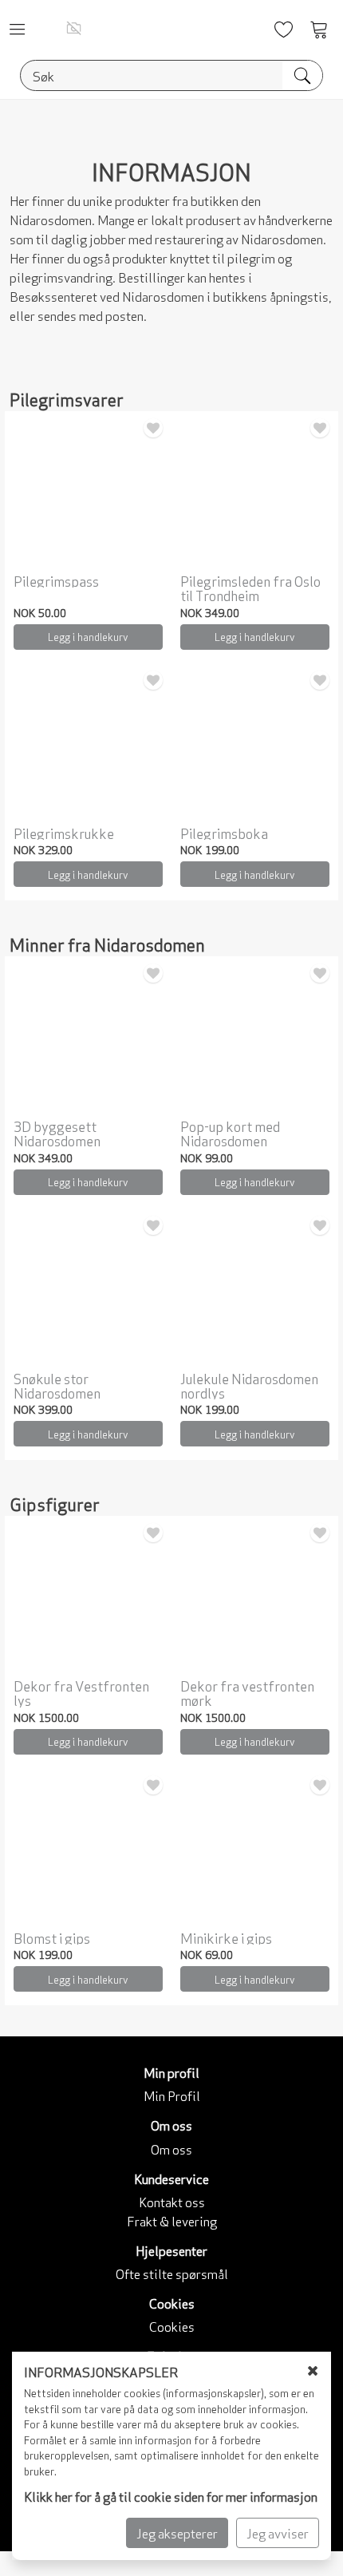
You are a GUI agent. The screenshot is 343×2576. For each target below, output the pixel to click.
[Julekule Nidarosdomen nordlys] (255, 1288)
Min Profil (172, 2095)
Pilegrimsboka (224, 833)
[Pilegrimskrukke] (88, 743)
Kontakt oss (172, 2201)
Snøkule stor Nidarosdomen (57, 1385)
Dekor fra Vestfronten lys (81, 1693)
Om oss (171, 2149)
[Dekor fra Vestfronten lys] (88, 1595)
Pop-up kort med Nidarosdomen (230, 1133)
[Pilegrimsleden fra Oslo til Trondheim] (255, 491)
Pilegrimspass (56, 580)
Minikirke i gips (226, 1937)
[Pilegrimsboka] (255, 743)
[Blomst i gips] (88, 1848)
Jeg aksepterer (177, 2532)
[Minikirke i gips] (255, 1848)
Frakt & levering (172, 2220)
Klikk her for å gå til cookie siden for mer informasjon (171, 2496)
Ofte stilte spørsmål (172, 2273)
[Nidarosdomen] (74, 28)
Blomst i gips (52, 1937)
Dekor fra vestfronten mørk (247, 1693)
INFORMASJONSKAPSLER (101, 2371)
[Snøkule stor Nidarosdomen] (88, 1288)
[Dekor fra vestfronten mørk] (255, 1595)
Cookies (172, 2326)
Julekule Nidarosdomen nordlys (249, 1385)
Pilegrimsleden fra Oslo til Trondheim (250, 588)
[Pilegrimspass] (88, 491)
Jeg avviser (278, 2532)
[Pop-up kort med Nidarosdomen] (255, 1036)
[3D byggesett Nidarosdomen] (88, 1036)
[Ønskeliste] (153, 428)
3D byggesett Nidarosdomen (57, 1133)
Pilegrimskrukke (64, 833)
